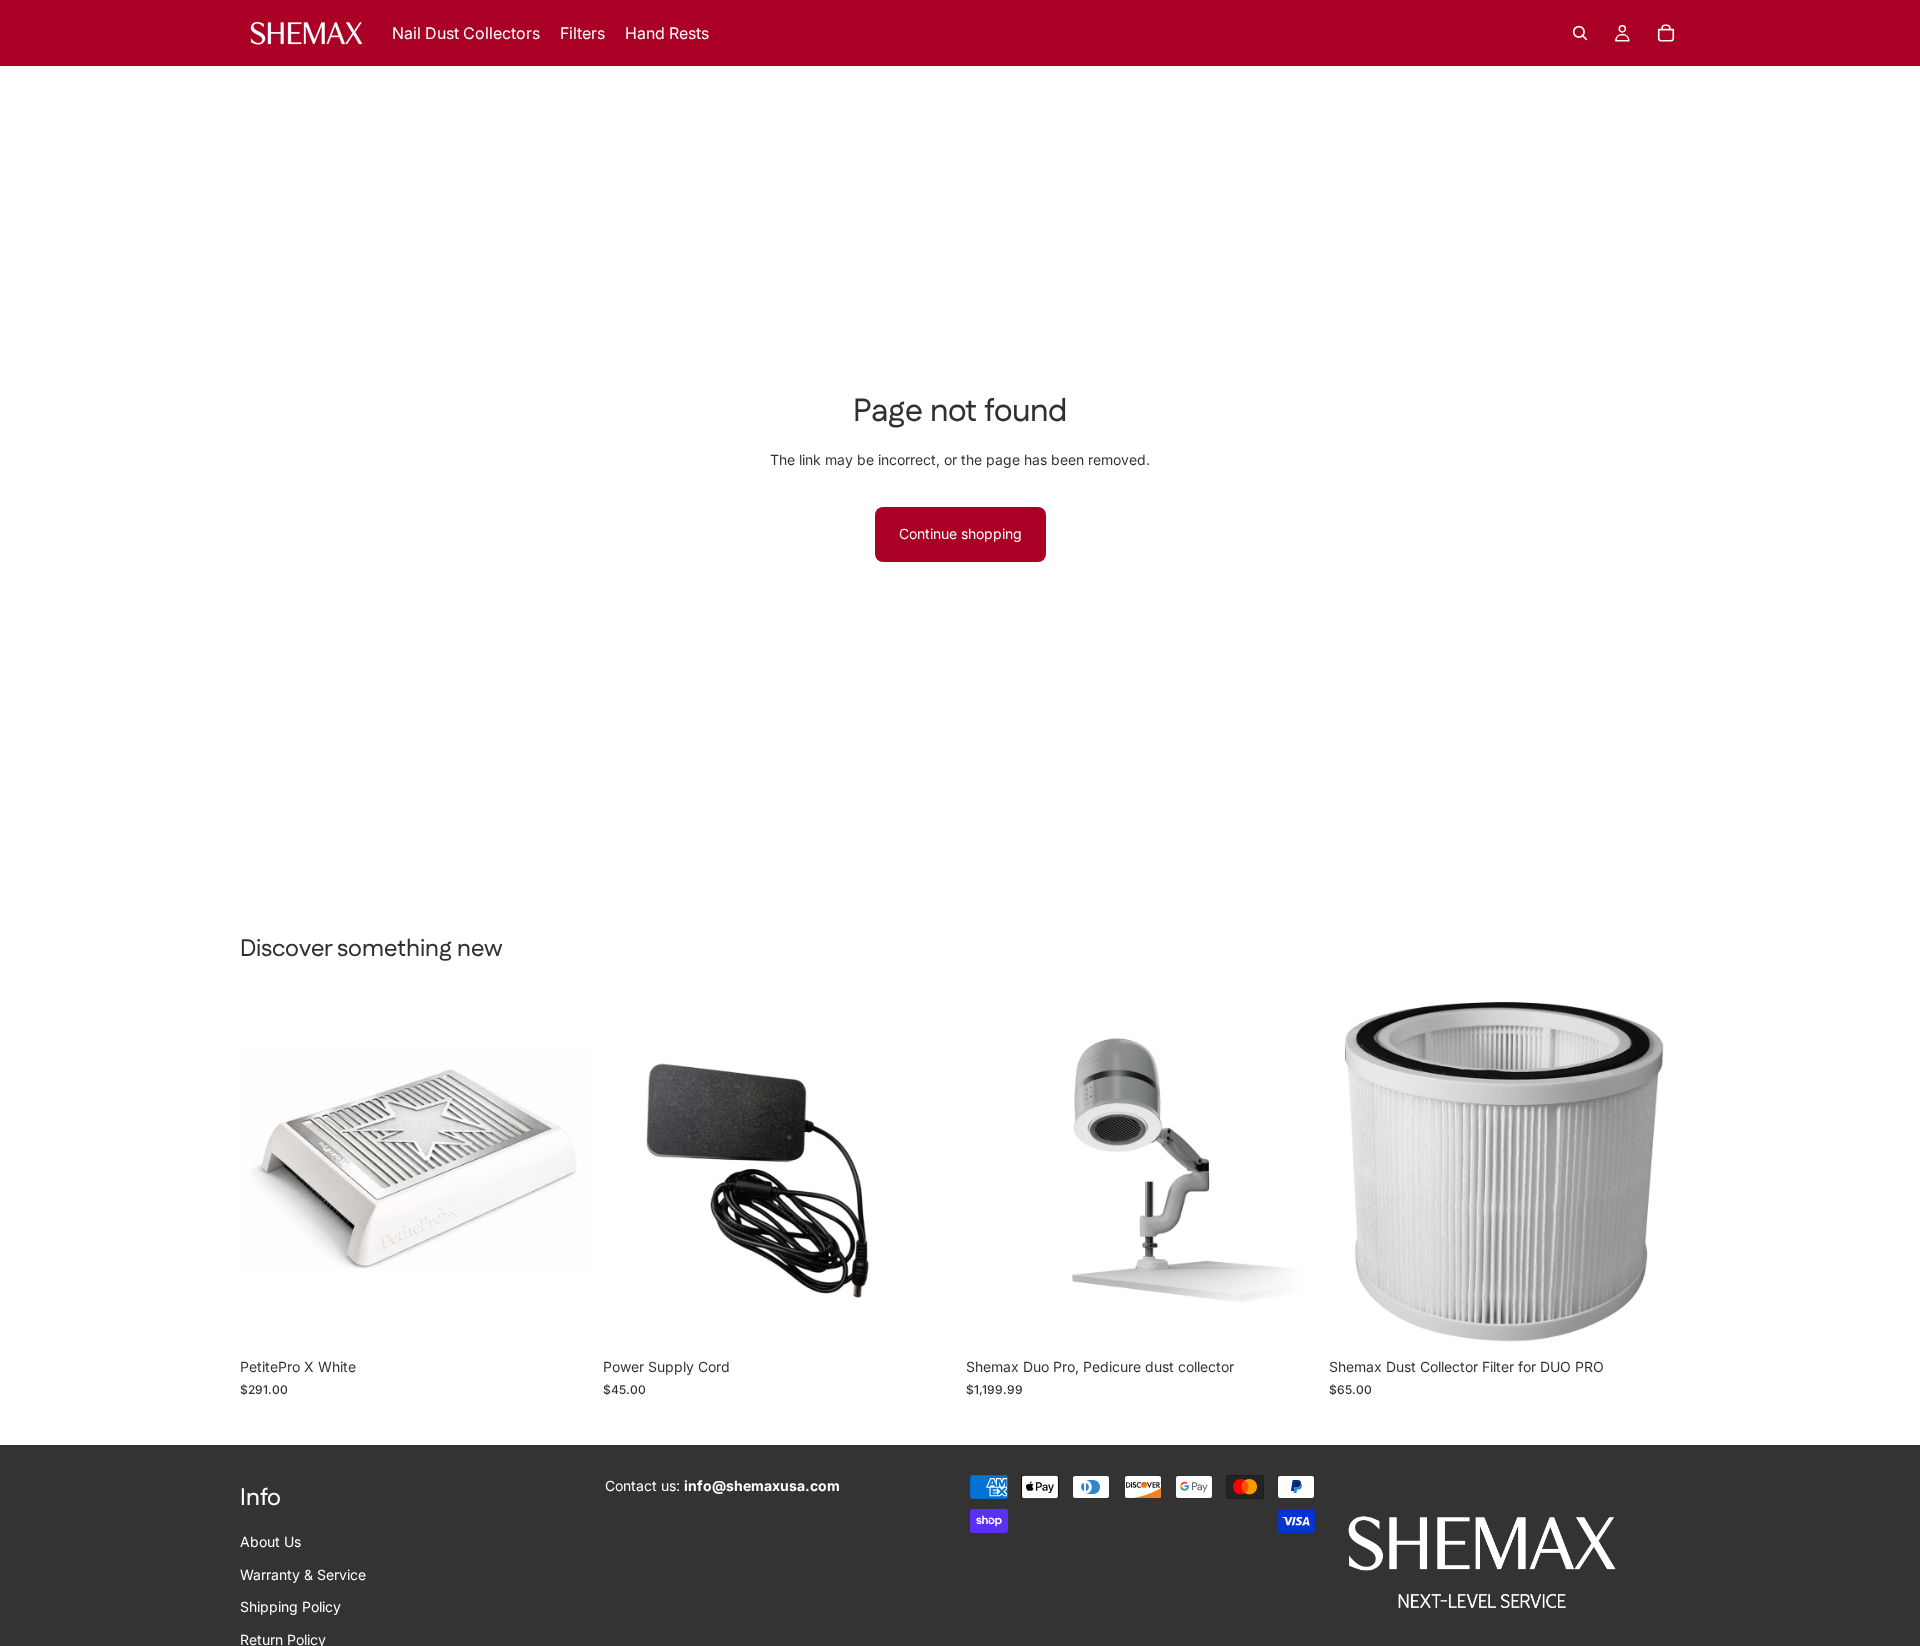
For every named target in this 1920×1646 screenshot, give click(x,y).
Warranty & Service (303, 1574)
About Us (270, 1542)
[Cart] (1666, 33)
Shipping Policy (290, 1606)
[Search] (1580, 33)
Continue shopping (960, 533)
